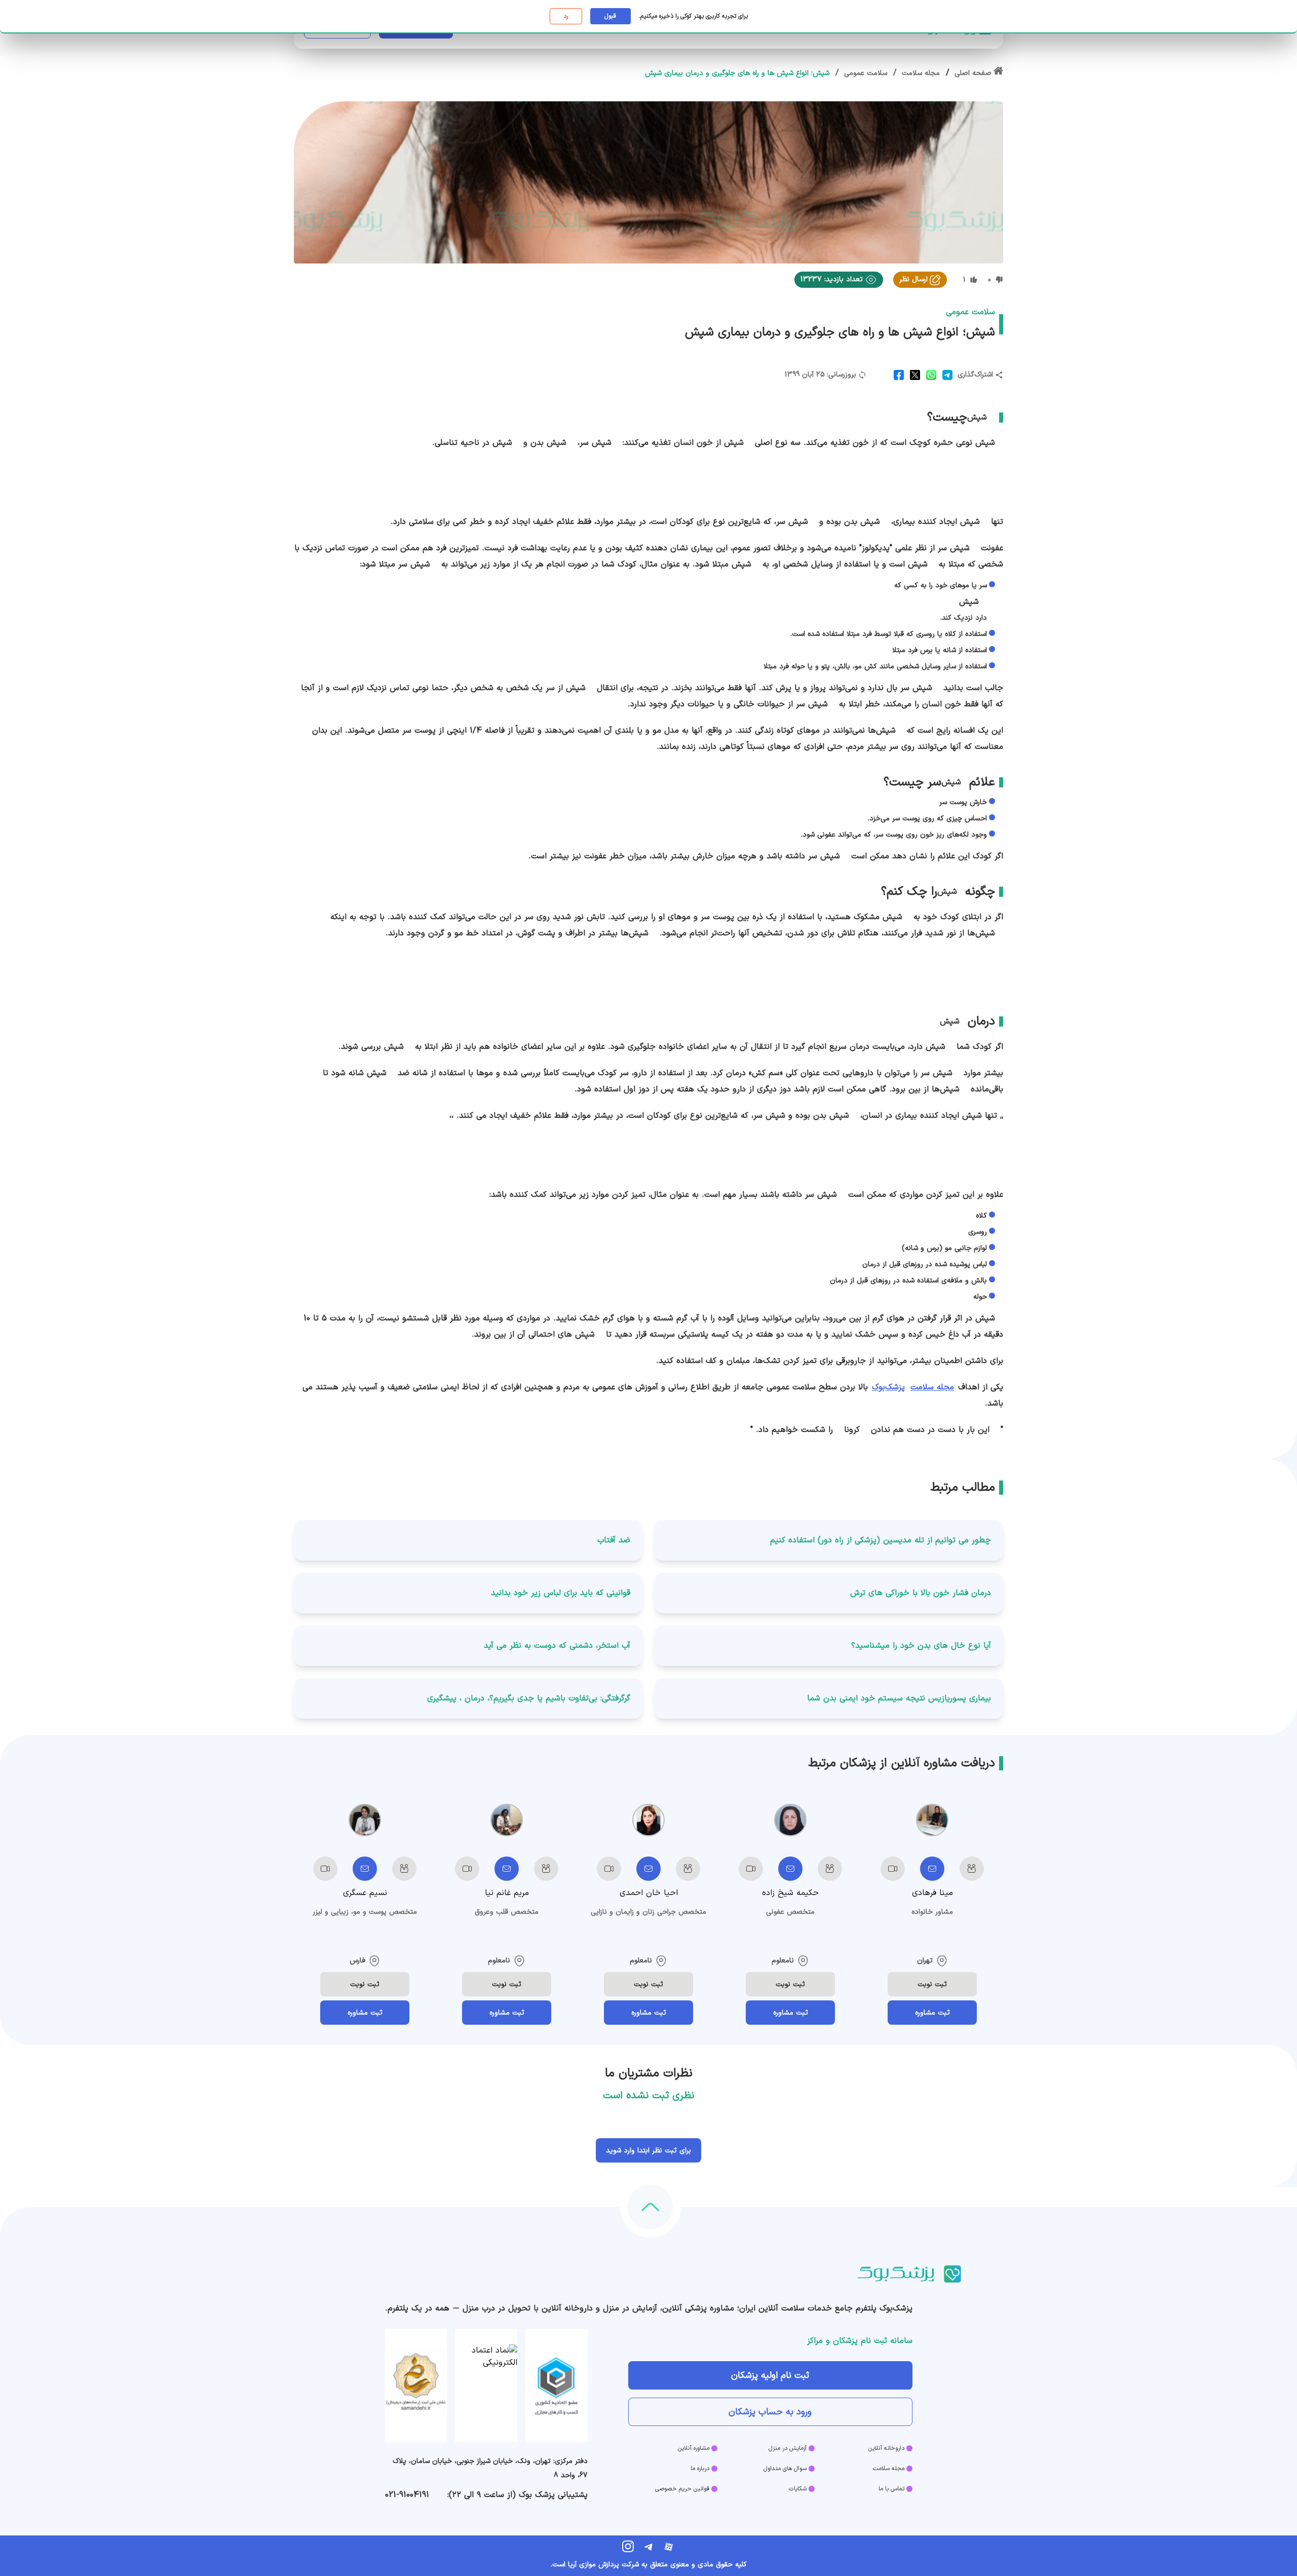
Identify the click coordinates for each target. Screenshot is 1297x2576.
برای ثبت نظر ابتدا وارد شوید (648, 2151)
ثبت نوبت (932, 1984)
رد (566, 16)
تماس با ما (891, 2489)
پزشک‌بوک (888, 1387)
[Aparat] (669, 2547)
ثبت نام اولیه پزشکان (770, 2376)
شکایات (798, 2489)
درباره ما (700, 2469)
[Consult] (932, 1869)
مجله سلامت (932, 1387)
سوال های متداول (785, 2469)
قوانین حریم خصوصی (682, 2489)
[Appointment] (972, 1869)
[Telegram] (648, 2547)
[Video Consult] (893, 1869)
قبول (610, 16)
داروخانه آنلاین (886, 2448)
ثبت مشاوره (932, 2013)
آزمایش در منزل (788, 2448)
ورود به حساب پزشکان (770, 2412)
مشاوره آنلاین (694, 2448)
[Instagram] (628, 2547)
